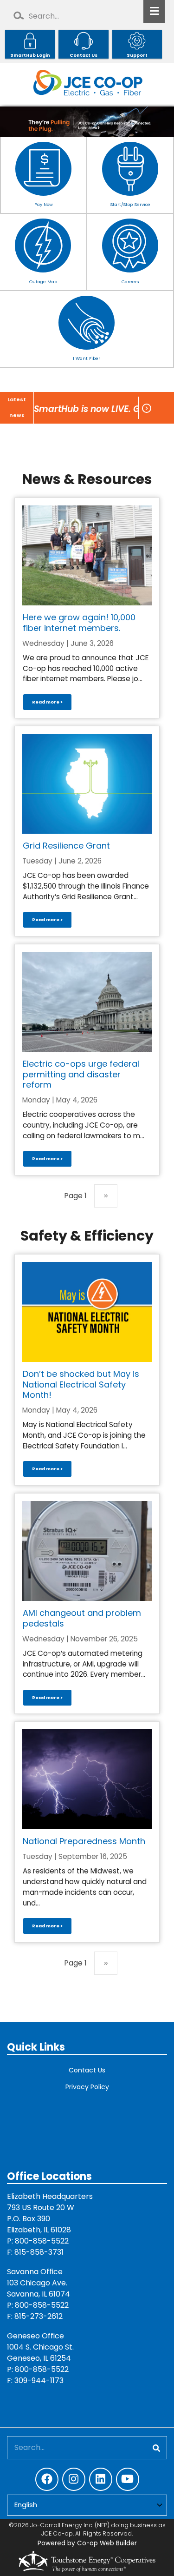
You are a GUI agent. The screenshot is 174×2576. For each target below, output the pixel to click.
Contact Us (87, 2070)
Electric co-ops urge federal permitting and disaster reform (81, 1074)
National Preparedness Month (84, 1841)
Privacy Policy (87, 2087)
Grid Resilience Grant (66, 846)
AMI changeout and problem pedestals (82, 1618)
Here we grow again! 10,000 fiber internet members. (79, 623)
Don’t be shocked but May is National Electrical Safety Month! (81, 1384)
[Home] (87, 84)
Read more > (47, 702)
